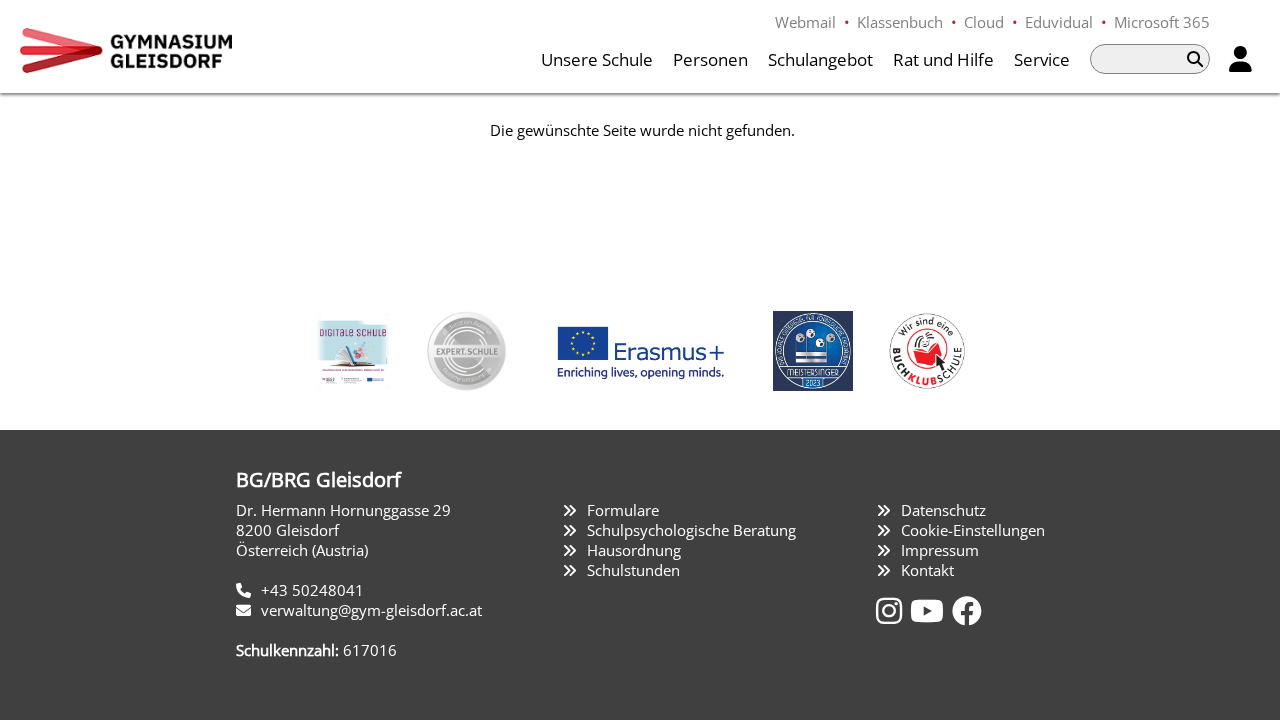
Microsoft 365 (1162, 22)
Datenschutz (943, 510)
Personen (710, 59)
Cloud (984, 22)
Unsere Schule (597, 59)
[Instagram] (893, 610)
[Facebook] (967, 610)
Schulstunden (633, 570)
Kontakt (927, 570)
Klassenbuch (900, 22)
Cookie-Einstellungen (973, 530)
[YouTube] (931, 610)
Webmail (805, 22)
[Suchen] (1195, 59)
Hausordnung (634, 550)
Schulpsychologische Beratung (691, 530)
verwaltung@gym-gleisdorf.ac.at (371, 610)
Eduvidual (1059, 22)
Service (1042, 59)
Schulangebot (820, 59)
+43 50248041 (312, 590)
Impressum (940, 550)
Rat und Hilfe (943, 59)
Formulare (623, 510)
